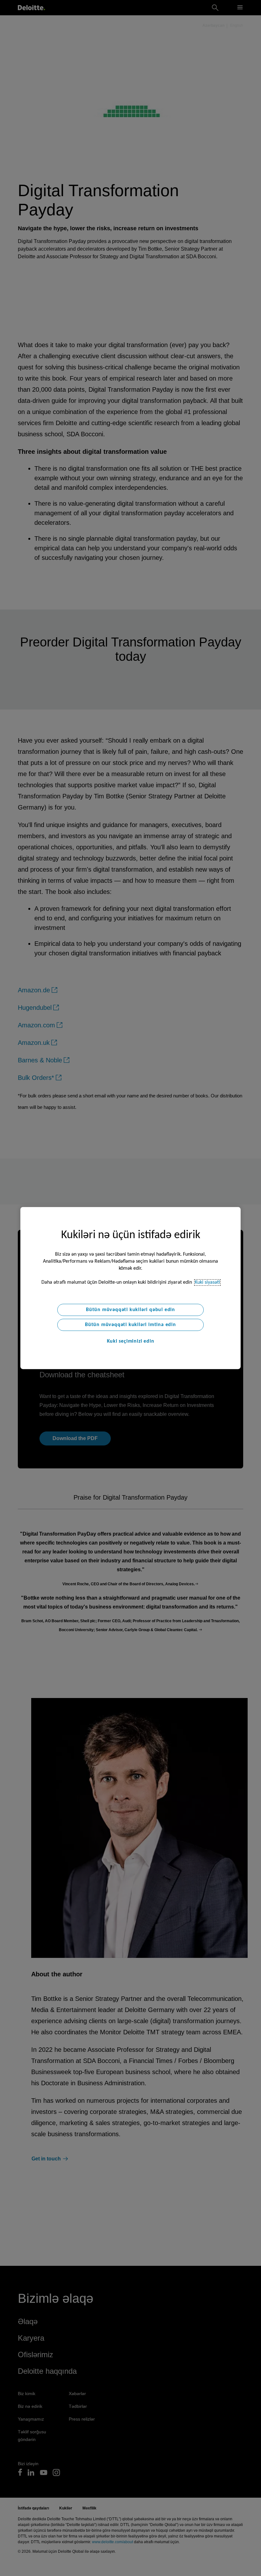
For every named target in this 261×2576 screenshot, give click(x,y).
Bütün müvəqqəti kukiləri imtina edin (130, 1325)
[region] (130, 1288)
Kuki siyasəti (207, 1282)
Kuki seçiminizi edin (131, 1341)
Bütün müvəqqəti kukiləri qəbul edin (130, 1310)
